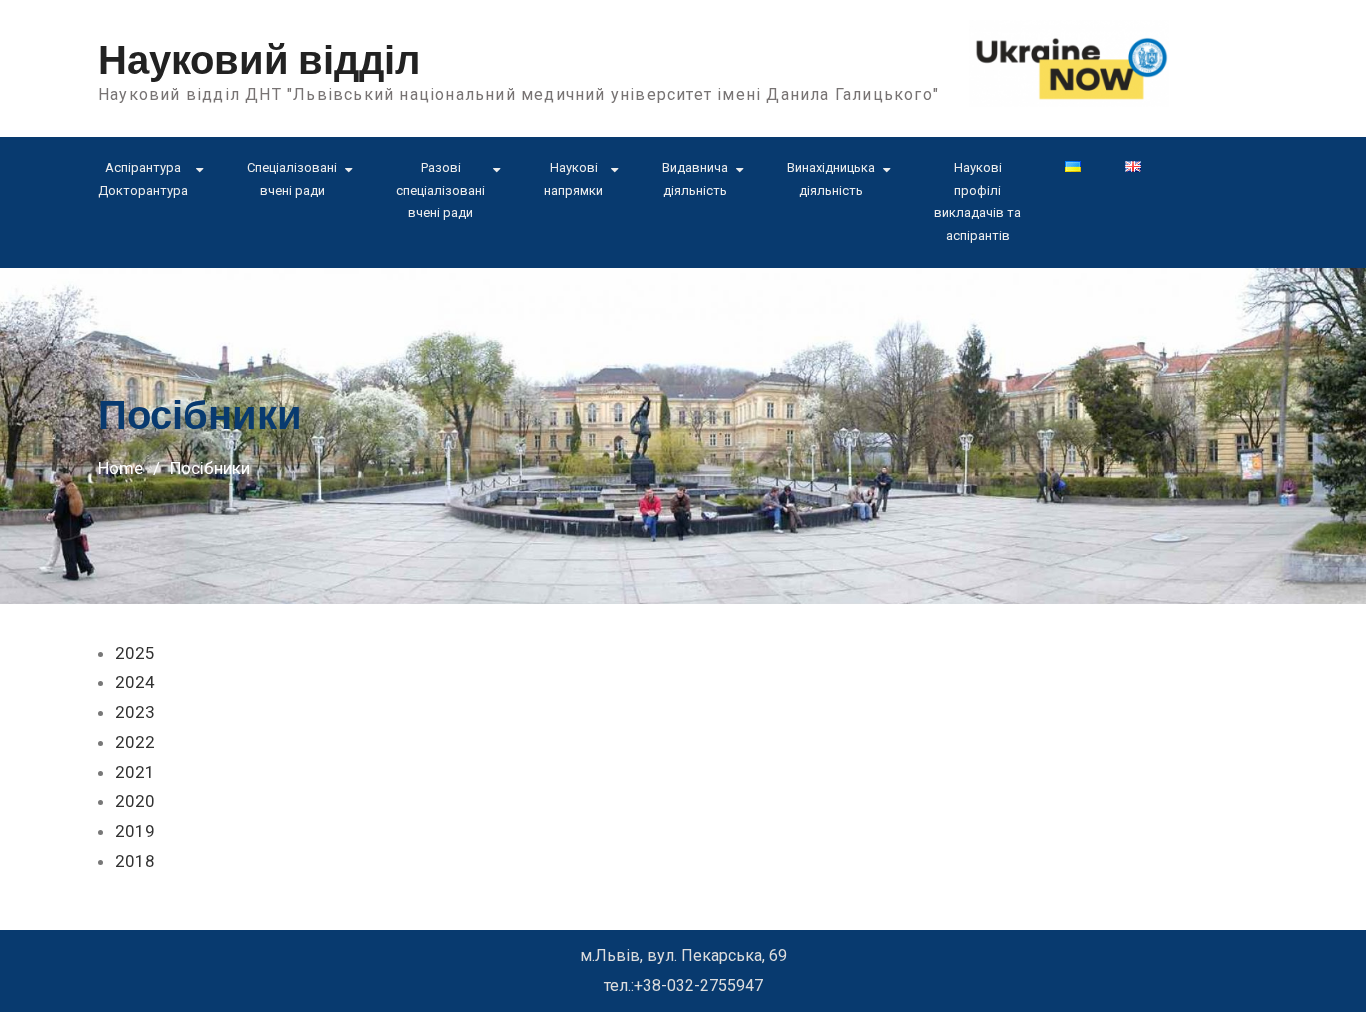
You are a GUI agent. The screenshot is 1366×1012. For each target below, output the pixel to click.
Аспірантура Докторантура (143, 179)
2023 (135, 712)
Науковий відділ (259, 61)
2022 (135, 742)
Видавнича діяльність (695, 179)
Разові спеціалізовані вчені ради (440, 190)
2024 (135, 682)
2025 (135, 653)
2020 (135, 801)
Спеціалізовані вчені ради (292, 179)
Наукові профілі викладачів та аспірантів (977, 201)
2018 (135, 861)
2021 (135, 772)
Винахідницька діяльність (831, 179)
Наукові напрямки (573, 179)
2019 (135, 831)
